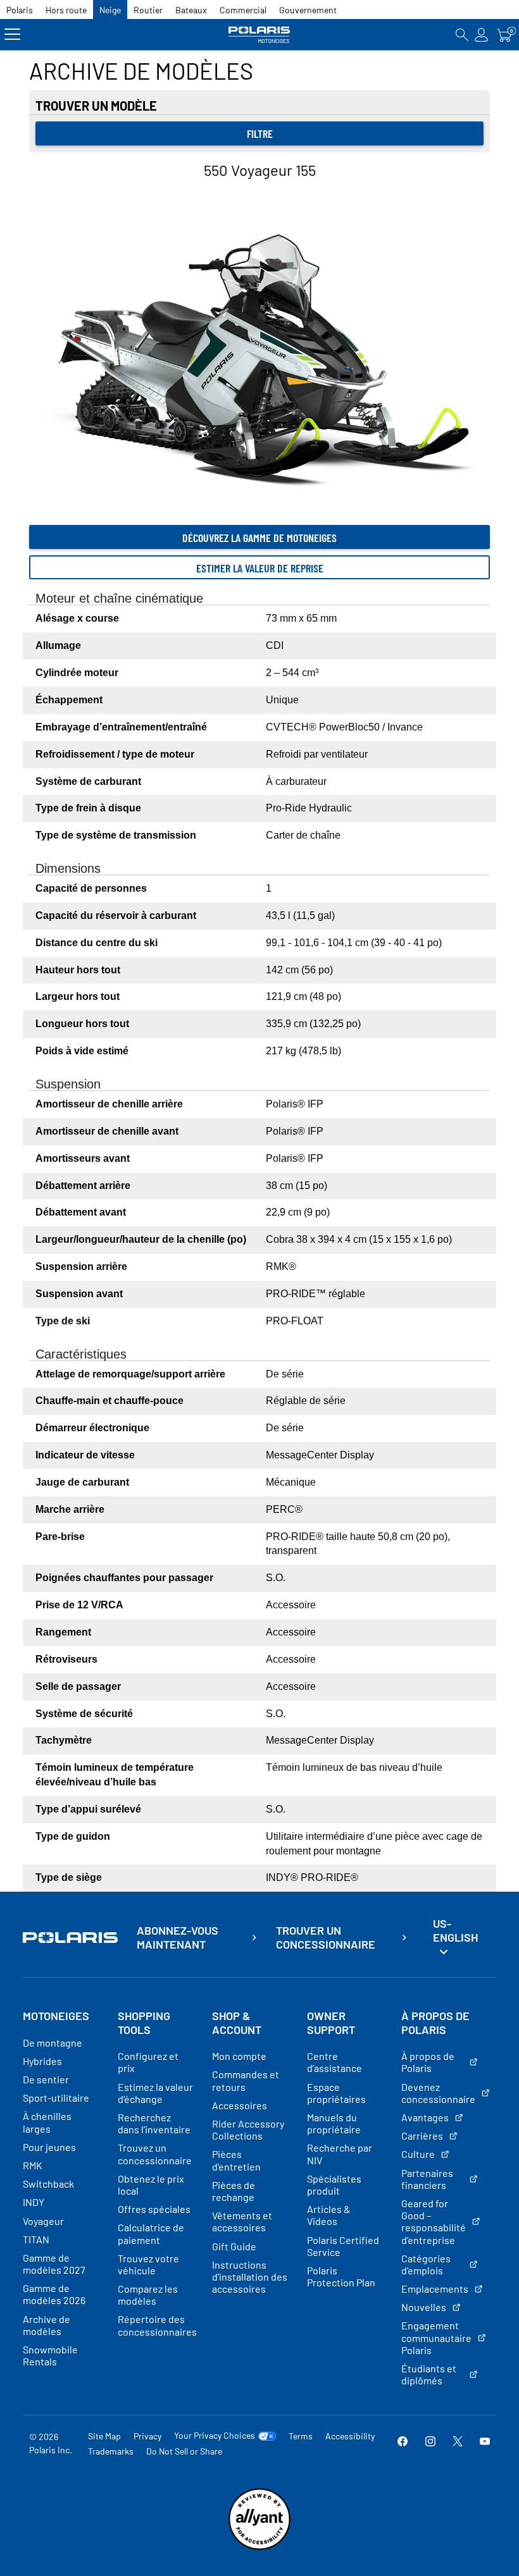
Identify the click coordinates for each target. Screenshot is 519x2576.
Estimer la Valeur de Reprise (260, 568)
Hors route (66, 10)
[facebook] (403, 2443)
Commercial (243, 10)
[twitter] (458, 2443)
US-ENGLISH (455, 1930)
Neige (110, 10)
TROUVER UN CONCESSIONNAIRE (326, 1938)
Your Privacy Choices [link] (215, 2436)
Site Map (104, 2436)
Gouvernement (308, 10)
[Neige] (260, 34)
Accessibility (350, 2436)
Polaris (20, 10)
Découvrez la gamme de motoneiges (259, 538)
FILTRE (260, 133)
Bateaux (191, 10)
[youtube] (485, 2443)
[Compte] (482, 34)
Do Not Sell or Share (184, 2451)
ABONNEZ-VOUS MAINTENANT (178, 1938)
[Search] (462, 34)
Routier (148, 10)
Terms (301, 2436)
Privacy (147, 2436)
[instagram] (430, 2443)
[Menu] (12, 34)
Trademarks (111, 2451)
